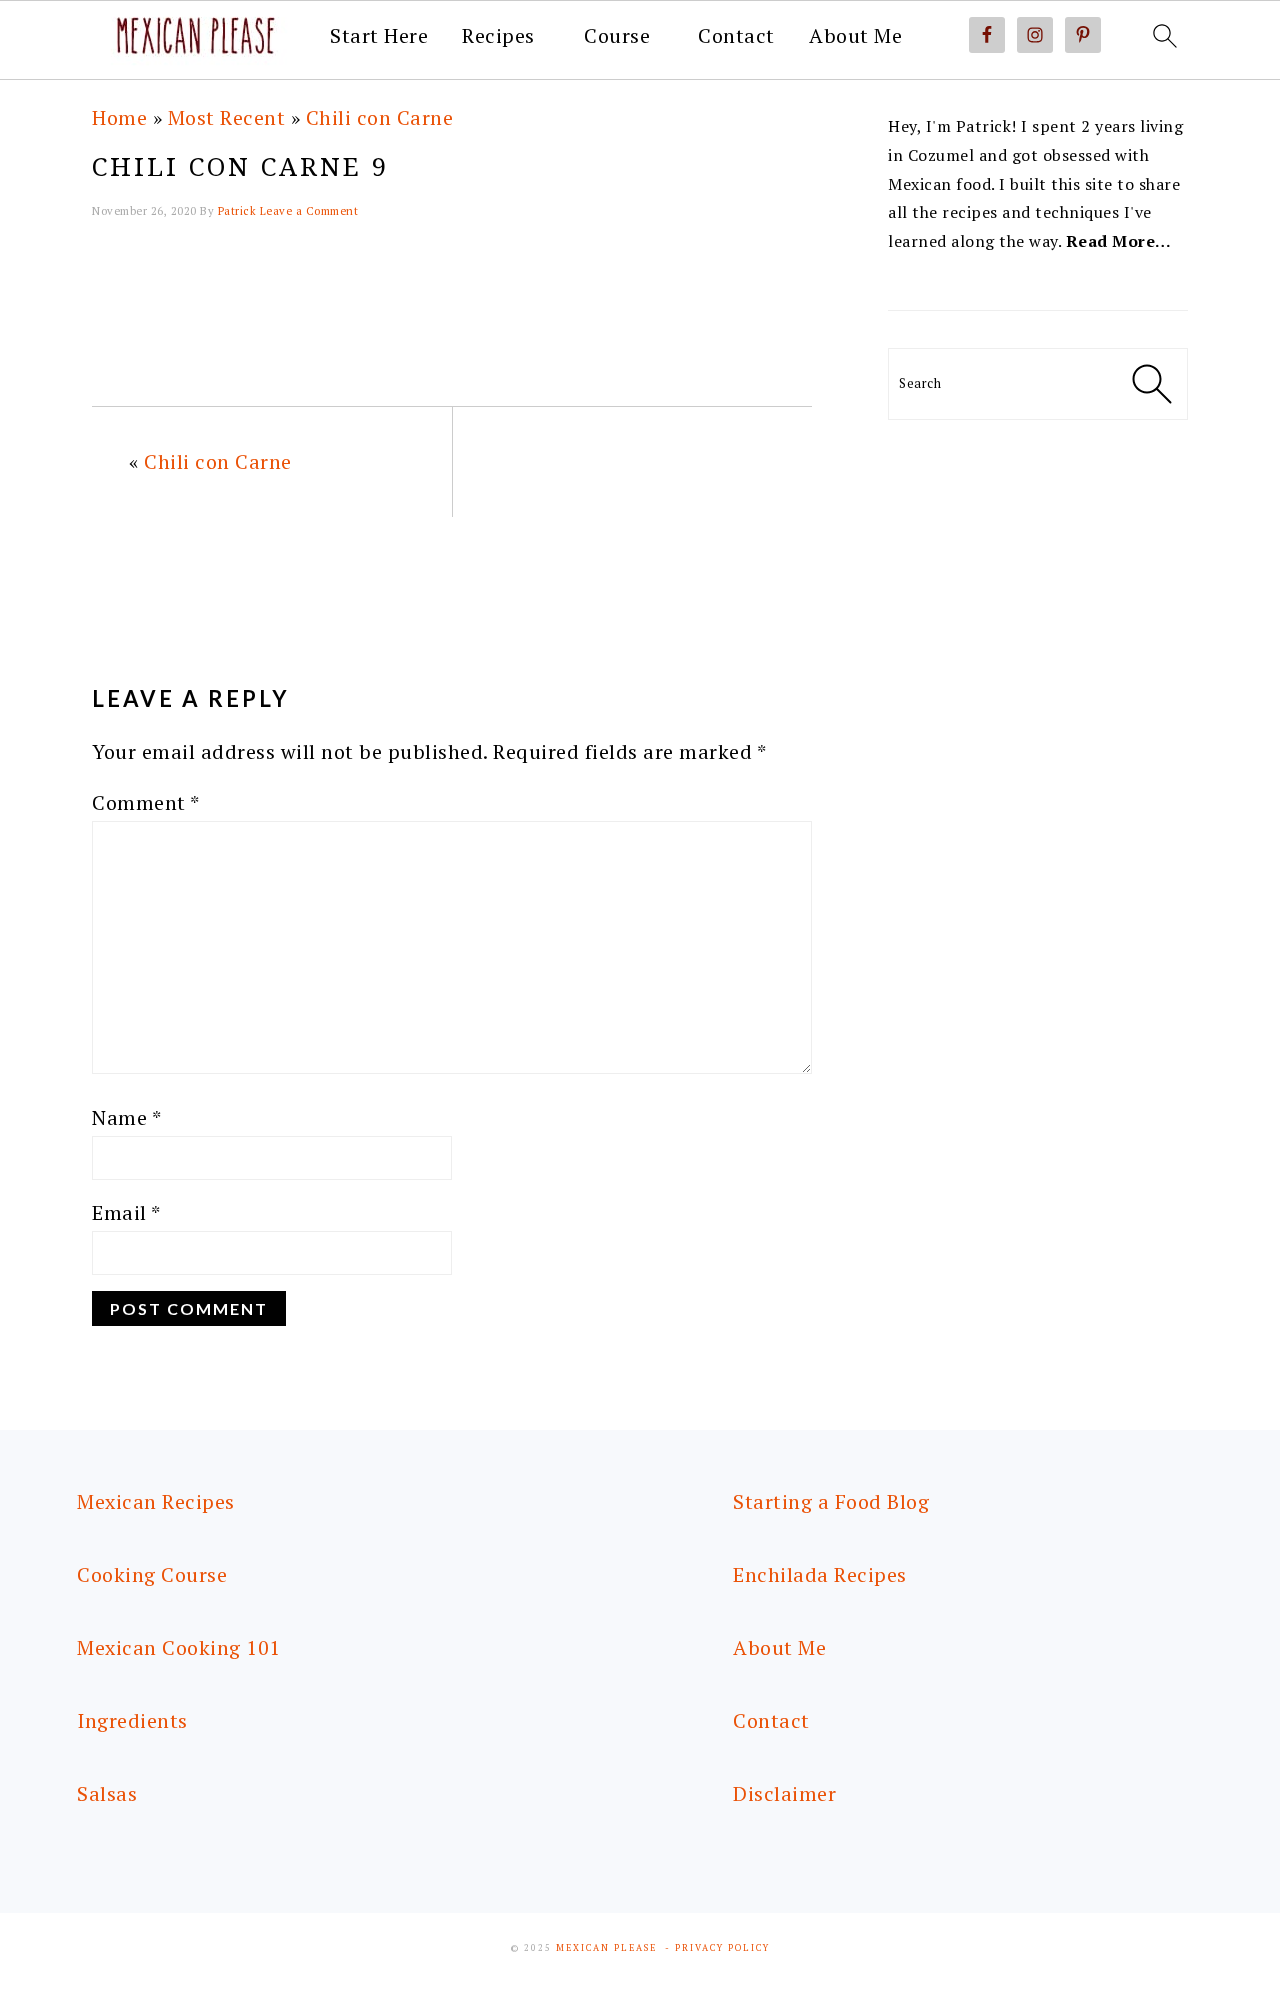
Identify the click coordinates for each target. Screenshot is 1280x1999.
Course (617, 36)
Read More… (1119, 241)
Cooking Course (152, 1574)
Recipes (498, 36)
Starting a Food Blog (831, 1501)
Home (119, 117)
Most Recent (227, 117)
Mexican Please (606, 1948)
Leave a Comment (309, 211)
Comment (146, 802)
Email (126, 1212)
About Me (855, 36)
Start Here (379, 36)
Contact (736, 36)
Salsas (107, 1793)
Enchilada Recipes (820, 1574)
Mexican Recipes (156, 1501)
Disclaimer (784, 1793)
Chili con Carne (380, 117)
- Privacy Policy (717, 1948)
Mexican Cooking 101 (179, 1647)
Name (126, 1117)
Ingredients (132, 1720)
